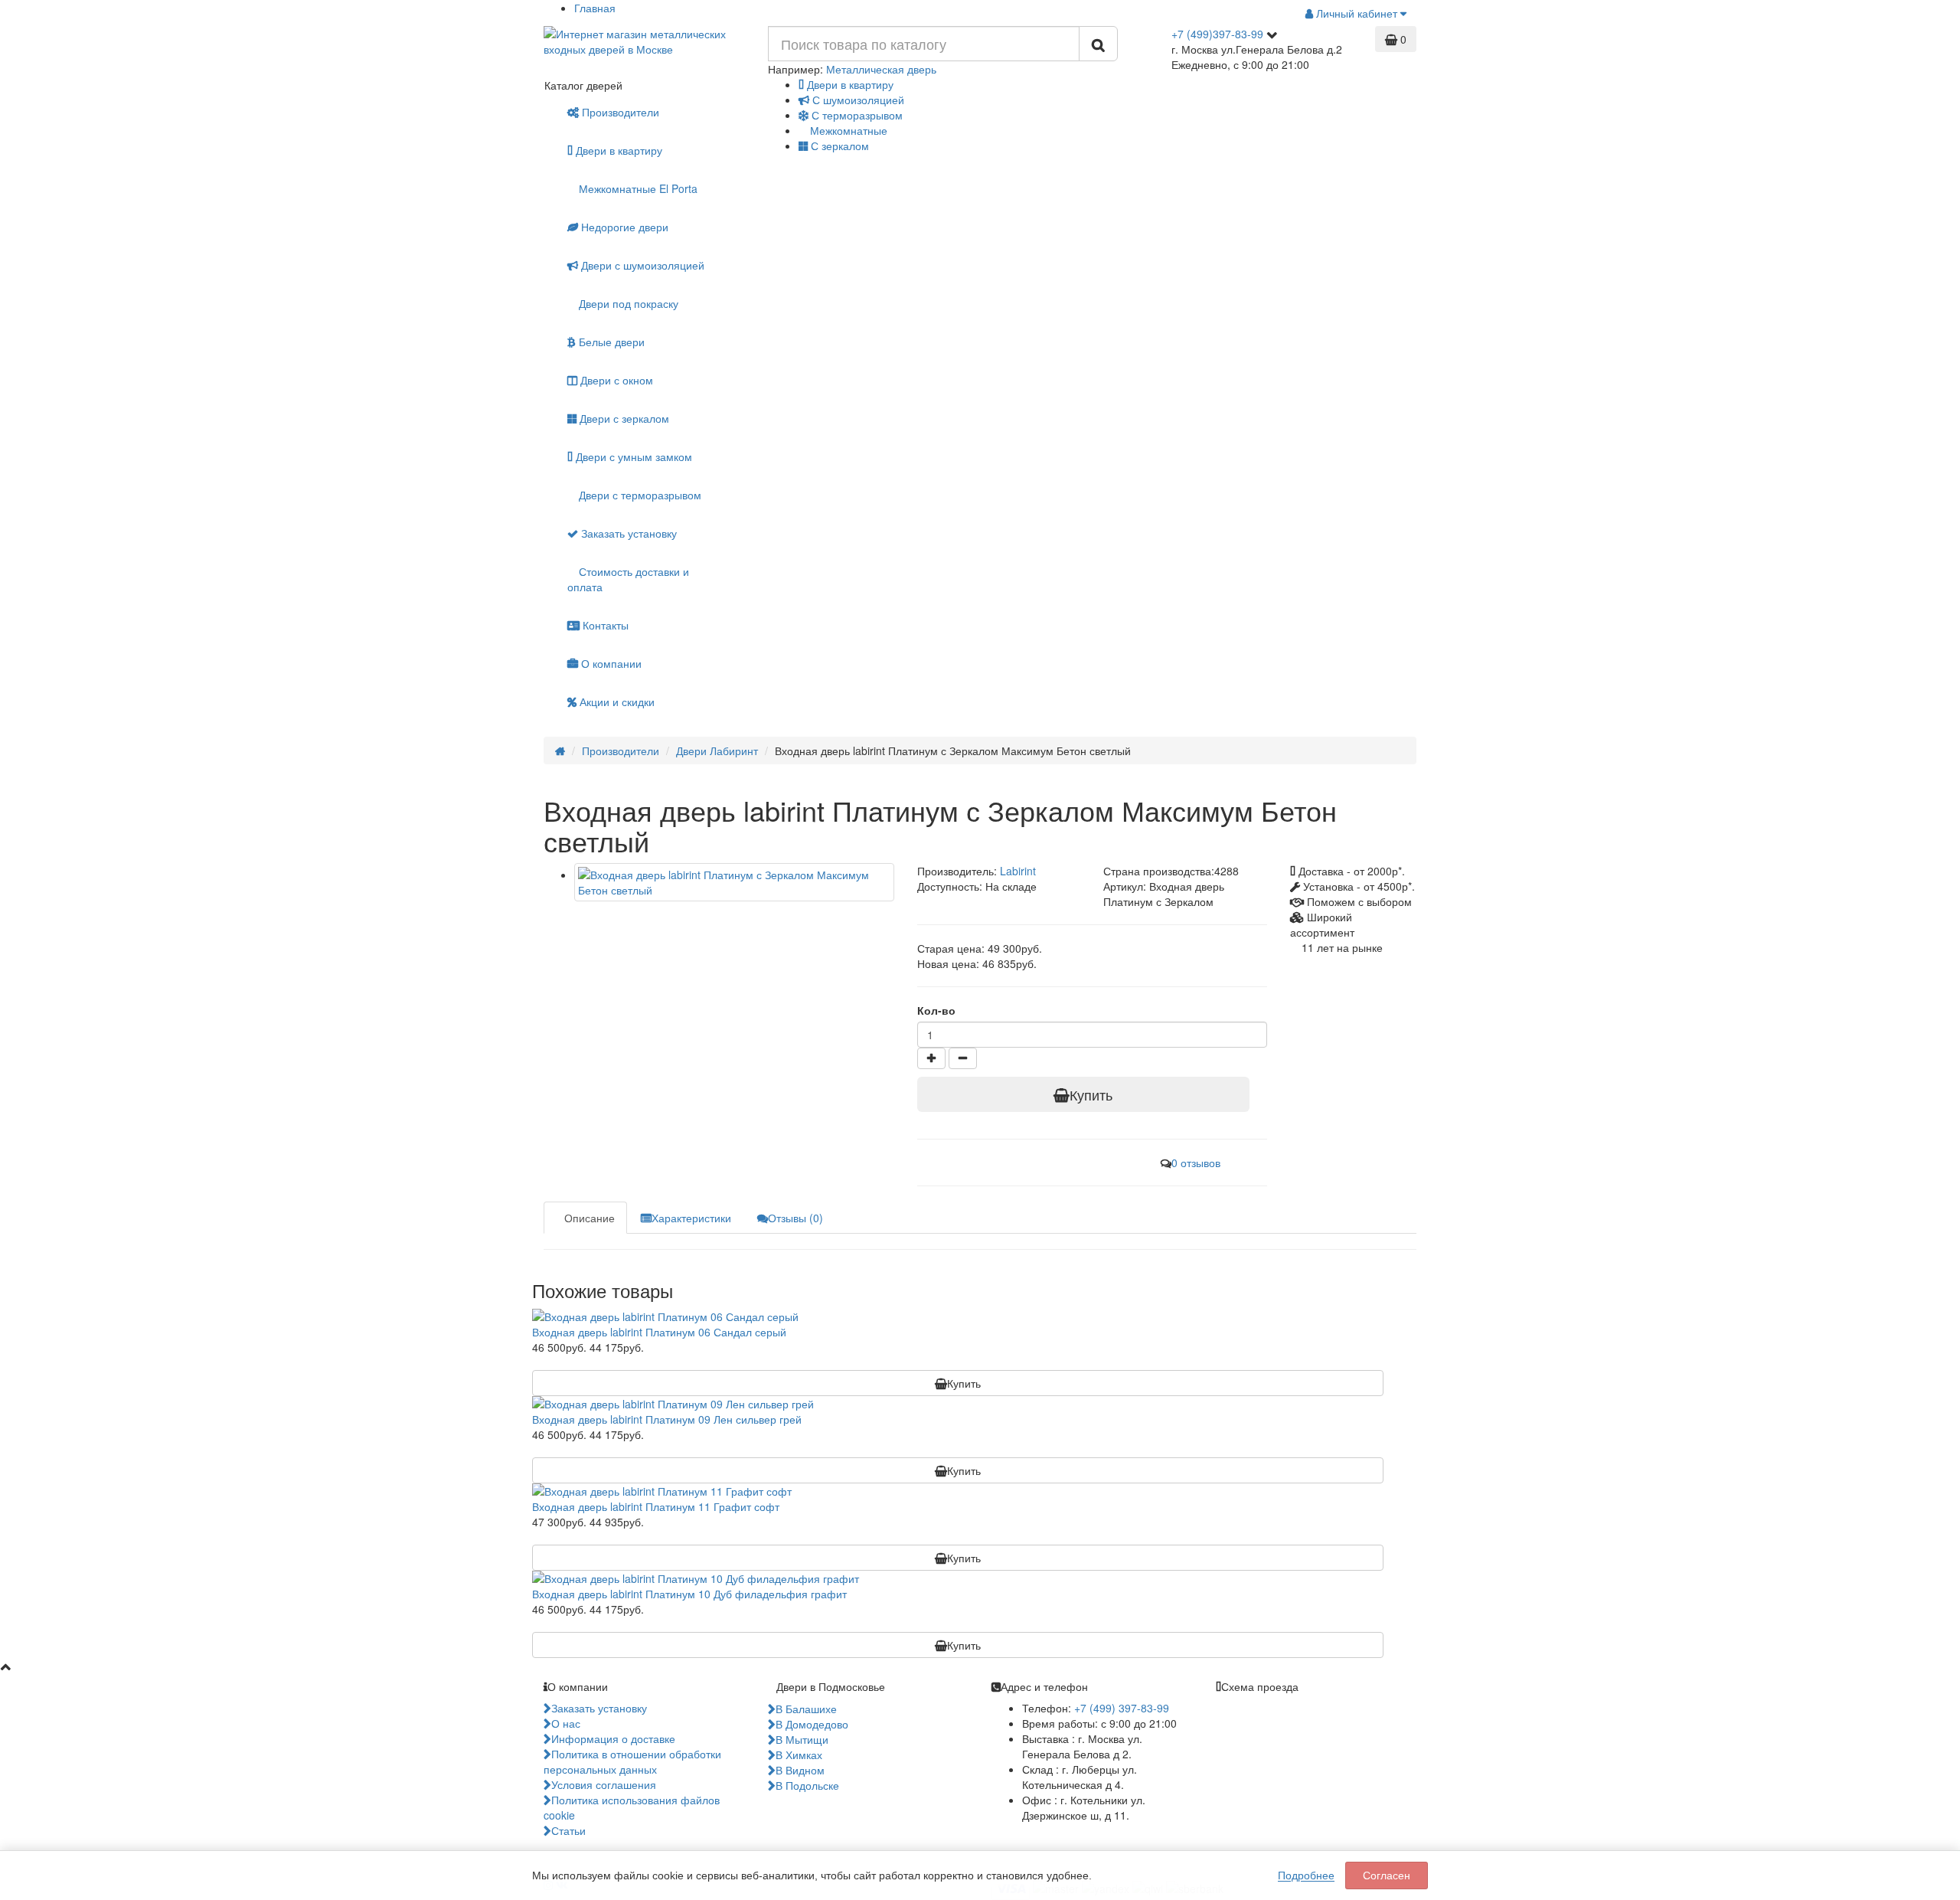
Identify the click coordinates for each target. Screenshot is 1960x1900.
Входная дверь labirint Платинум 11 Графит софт (656, 1506)
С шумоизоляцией (857, 100)
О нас (566, 1723)
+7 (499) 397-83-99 (1122, 1708)
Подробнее (1306, 1875)
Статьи (568, 1830)
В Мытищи (802, 1739)
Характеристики (691, 1218)
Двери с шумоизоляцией (641, 265)
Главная (595, 8)
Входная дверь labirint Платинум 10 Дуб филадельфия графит (689, 1594)
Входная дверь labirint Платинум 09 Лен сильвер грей (667, 1419)
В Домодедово (812, 1724)
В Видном (800, 1770)
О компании (610, 663)
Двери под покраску (627, 303)
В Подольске (807, 1785)
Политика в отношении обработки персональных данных (632, 1761)
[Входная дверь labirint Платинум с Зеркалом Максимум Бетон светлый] (734, 882)
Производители (621, 112)
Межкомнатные (847, 130)
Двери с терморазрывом (639, 495)
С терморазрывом (856, 115)
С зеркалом (838, 146)
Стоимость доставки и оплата (628, 579)
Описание (590, 1218)
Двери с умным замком (632, 456)
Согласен (1387, 1875)
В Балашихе (806, 1709)
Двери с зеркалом (623, 418)
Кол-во (936, 1010)
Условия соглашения (604, 1784)
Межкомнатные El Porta (637, 188)
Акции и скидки (616, 701)
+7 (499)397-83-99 (1217, 34)
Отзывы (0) (795, 1218)
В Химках (799, 1754)
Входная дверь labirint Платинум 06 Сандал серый (659, 1332)
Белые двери (610, 342)
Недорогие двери (623, 227)
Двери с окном (615, 380)
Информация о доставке (613, 1738)
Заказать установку (627, 533)
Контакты (604, 625)
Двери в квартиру (849, 84)
